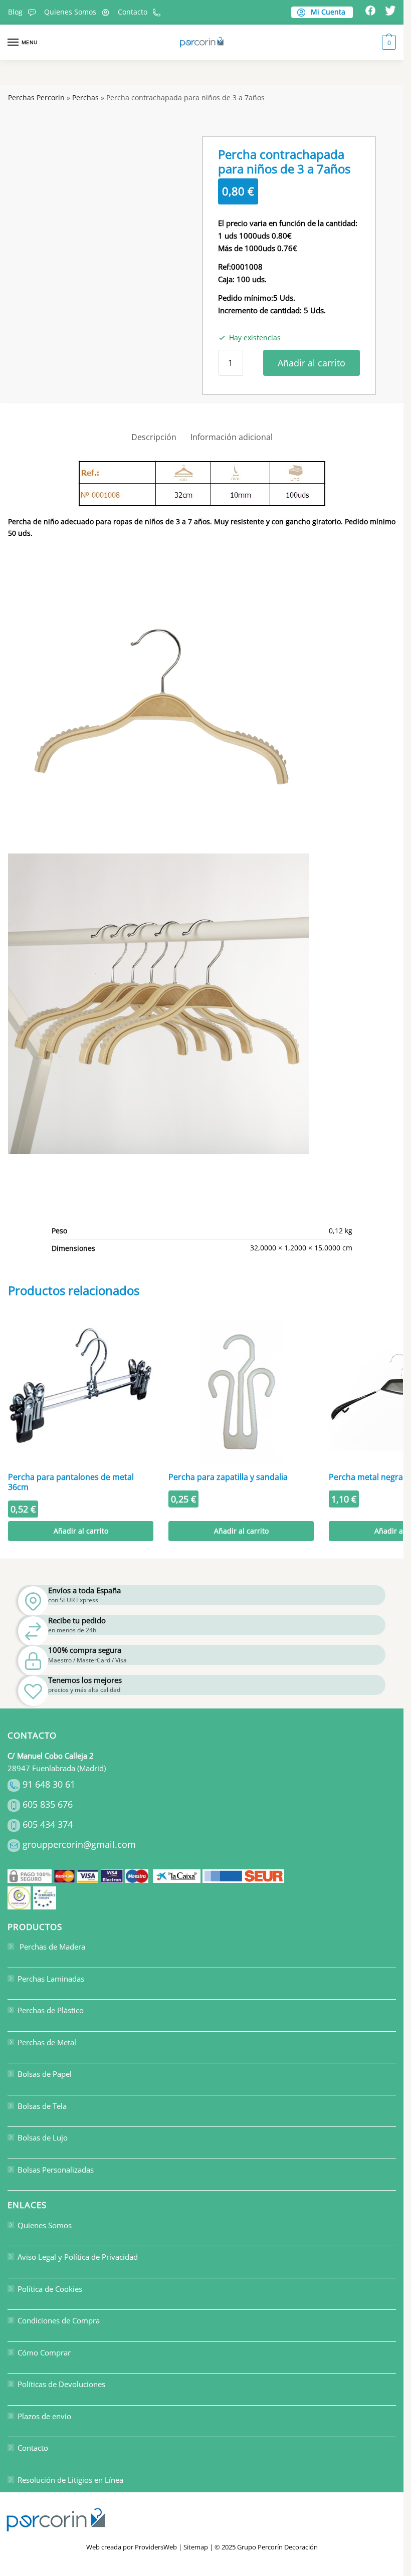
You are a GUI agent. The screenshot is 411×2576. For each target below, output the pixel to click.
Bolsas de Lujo (43, 2137)
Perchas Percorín (36, 97)
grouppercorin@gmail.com (79, 1844)
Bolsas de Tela (42, 2106)
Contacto (133, 12)
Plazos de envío (44, 2416)
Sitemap (196, 2547)
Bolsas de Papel (45, 2074)
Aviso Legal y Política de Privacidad (78, 2257)
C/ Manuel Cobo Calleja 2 (51, 1756)
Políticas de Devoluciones (61, 2384)
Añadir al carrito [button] (81, 1531)
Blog (15, 12)
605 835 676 (48, 1804)
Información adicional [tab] (232, 437)
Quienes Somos (70, 12)
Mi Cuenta (327, 12)
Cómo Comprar (44, 2352)
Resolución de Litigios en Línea (70, 2480)
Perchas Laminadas (51, 1979)
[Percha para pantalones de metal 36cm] (81, 1392)
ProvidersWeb (156, 2547)
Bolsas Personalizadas (56, 2170)
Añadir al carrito (312, 363)
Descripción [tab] (154, 437)
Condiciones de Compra (59, 2320)
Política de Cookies (50, 2289)
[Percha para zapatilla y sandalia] (241, 1392)
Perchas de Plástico (51, 2010)
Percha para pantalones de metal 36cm (71, 1482)
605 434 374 (48, 1824)
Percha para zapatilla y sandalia (228, 1477)
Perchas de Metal (47, 2042)
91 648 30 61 (49, 1784)
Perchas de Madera (51, 1947)
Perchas (85, 97)
